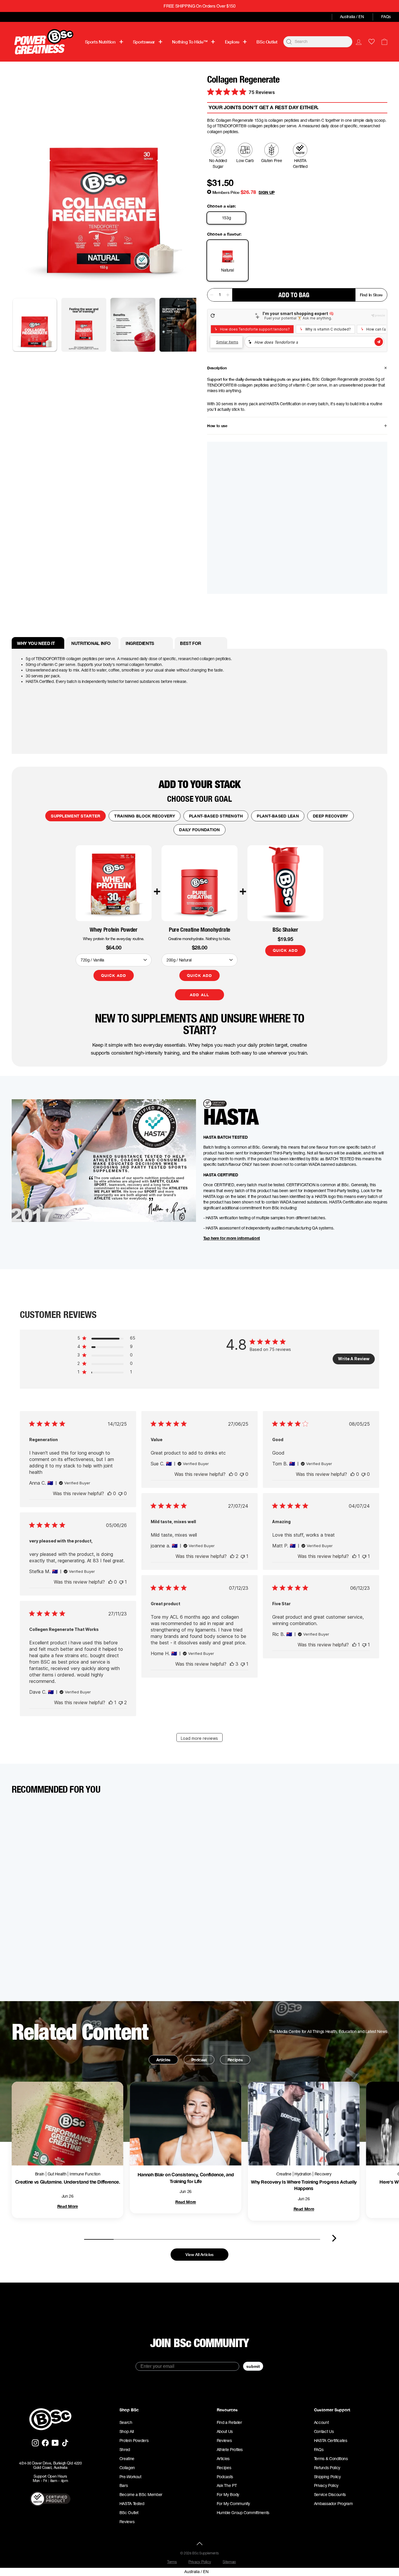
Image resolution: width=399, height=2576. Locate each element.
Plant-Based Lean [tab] (278, 816)
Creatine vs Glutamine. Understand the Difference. (68, 2182)
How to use (217, 426)
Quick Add (113, 975)
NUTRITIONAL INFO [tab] (91, 643)
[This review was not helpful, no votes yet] (120, 1493)
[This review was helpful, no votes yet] (110, 1493)
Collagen (127, 2468)
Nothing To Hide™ (190, 42)
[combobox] (318, 42)
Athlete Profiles (230, 2450)
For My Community (233, 2504)
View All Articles (199, 2254)
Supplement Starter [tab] (76, 816)
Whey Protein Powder (113, 930)
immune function (85, 2174)
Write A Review (354, 1359)
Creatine (127, 2459)
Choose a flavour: (224, 234)
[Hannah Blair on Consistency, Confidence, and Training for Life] (185, 2124)
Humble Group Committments (243, 2513)
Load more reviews (199, 1738)
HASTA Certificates (331, 2441)
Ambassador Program (333, 2504)
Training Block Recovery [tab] (144, 816)
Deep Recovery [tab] (331, 816)
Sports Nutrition (100, 42)
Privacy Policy (326, 2485)
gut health (57, 2174)
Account (321, 2422)
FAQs (386, 17)
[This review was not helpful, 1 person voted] (243, 1556)
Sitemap (229, 2562)
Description (217, 368)
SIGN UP (267, 192)
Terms (172, 2562)
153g (227, 218)
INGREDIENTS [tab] (140, 643)
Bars (124, 2485)
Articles (163, 2060)
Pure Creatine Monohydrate (199, 930)
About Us (225, 2431)
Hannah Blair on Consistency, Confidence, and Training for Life (186, 2178)
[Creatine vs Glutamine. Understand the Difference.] (67, 2124)
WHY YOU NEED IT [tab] (36, 643)
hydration (303, 2174)
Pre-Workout (130, 2477)
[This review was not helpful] (121, 1702)
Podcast (199, 2060)
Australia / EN (352, 17)
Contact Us (324, 2431)
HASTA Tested (132, 2504)
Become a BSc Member (141, 2495)
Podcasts (225, 2477)
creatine (284, 2174)
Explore (232, 42)
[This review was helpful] (232, 1556)
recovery (323, 2174)
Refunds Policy (327, 2468)
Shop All (127, 2431)
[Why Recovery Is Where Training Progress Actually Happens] (304, 2124)
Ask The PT (227, 2485)
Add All (199, 995)
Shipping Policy (327, 2477)
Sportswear (144, 42)
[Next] (334, 2238)
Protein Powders (134, 2441)
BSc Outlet (267, 42)
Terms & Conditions (331, 2459)
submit (253, 2366)
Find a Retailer (229, 2422)
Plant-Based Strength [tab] (216, 816)
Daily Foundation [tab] (199, 830)
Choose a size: (222, 206)
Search (126, 2422)
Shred (125, 2450)
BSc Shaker (285, 930)
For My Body (228, 2495)
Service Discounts (330, 2495)
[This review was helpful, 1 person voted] (354, 1556)
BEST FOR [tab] (191, 643)
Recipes (235, 2060)
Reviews (127, 2522)
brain (40, 2174)
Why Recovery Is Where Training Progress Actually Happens (304, 2185)
